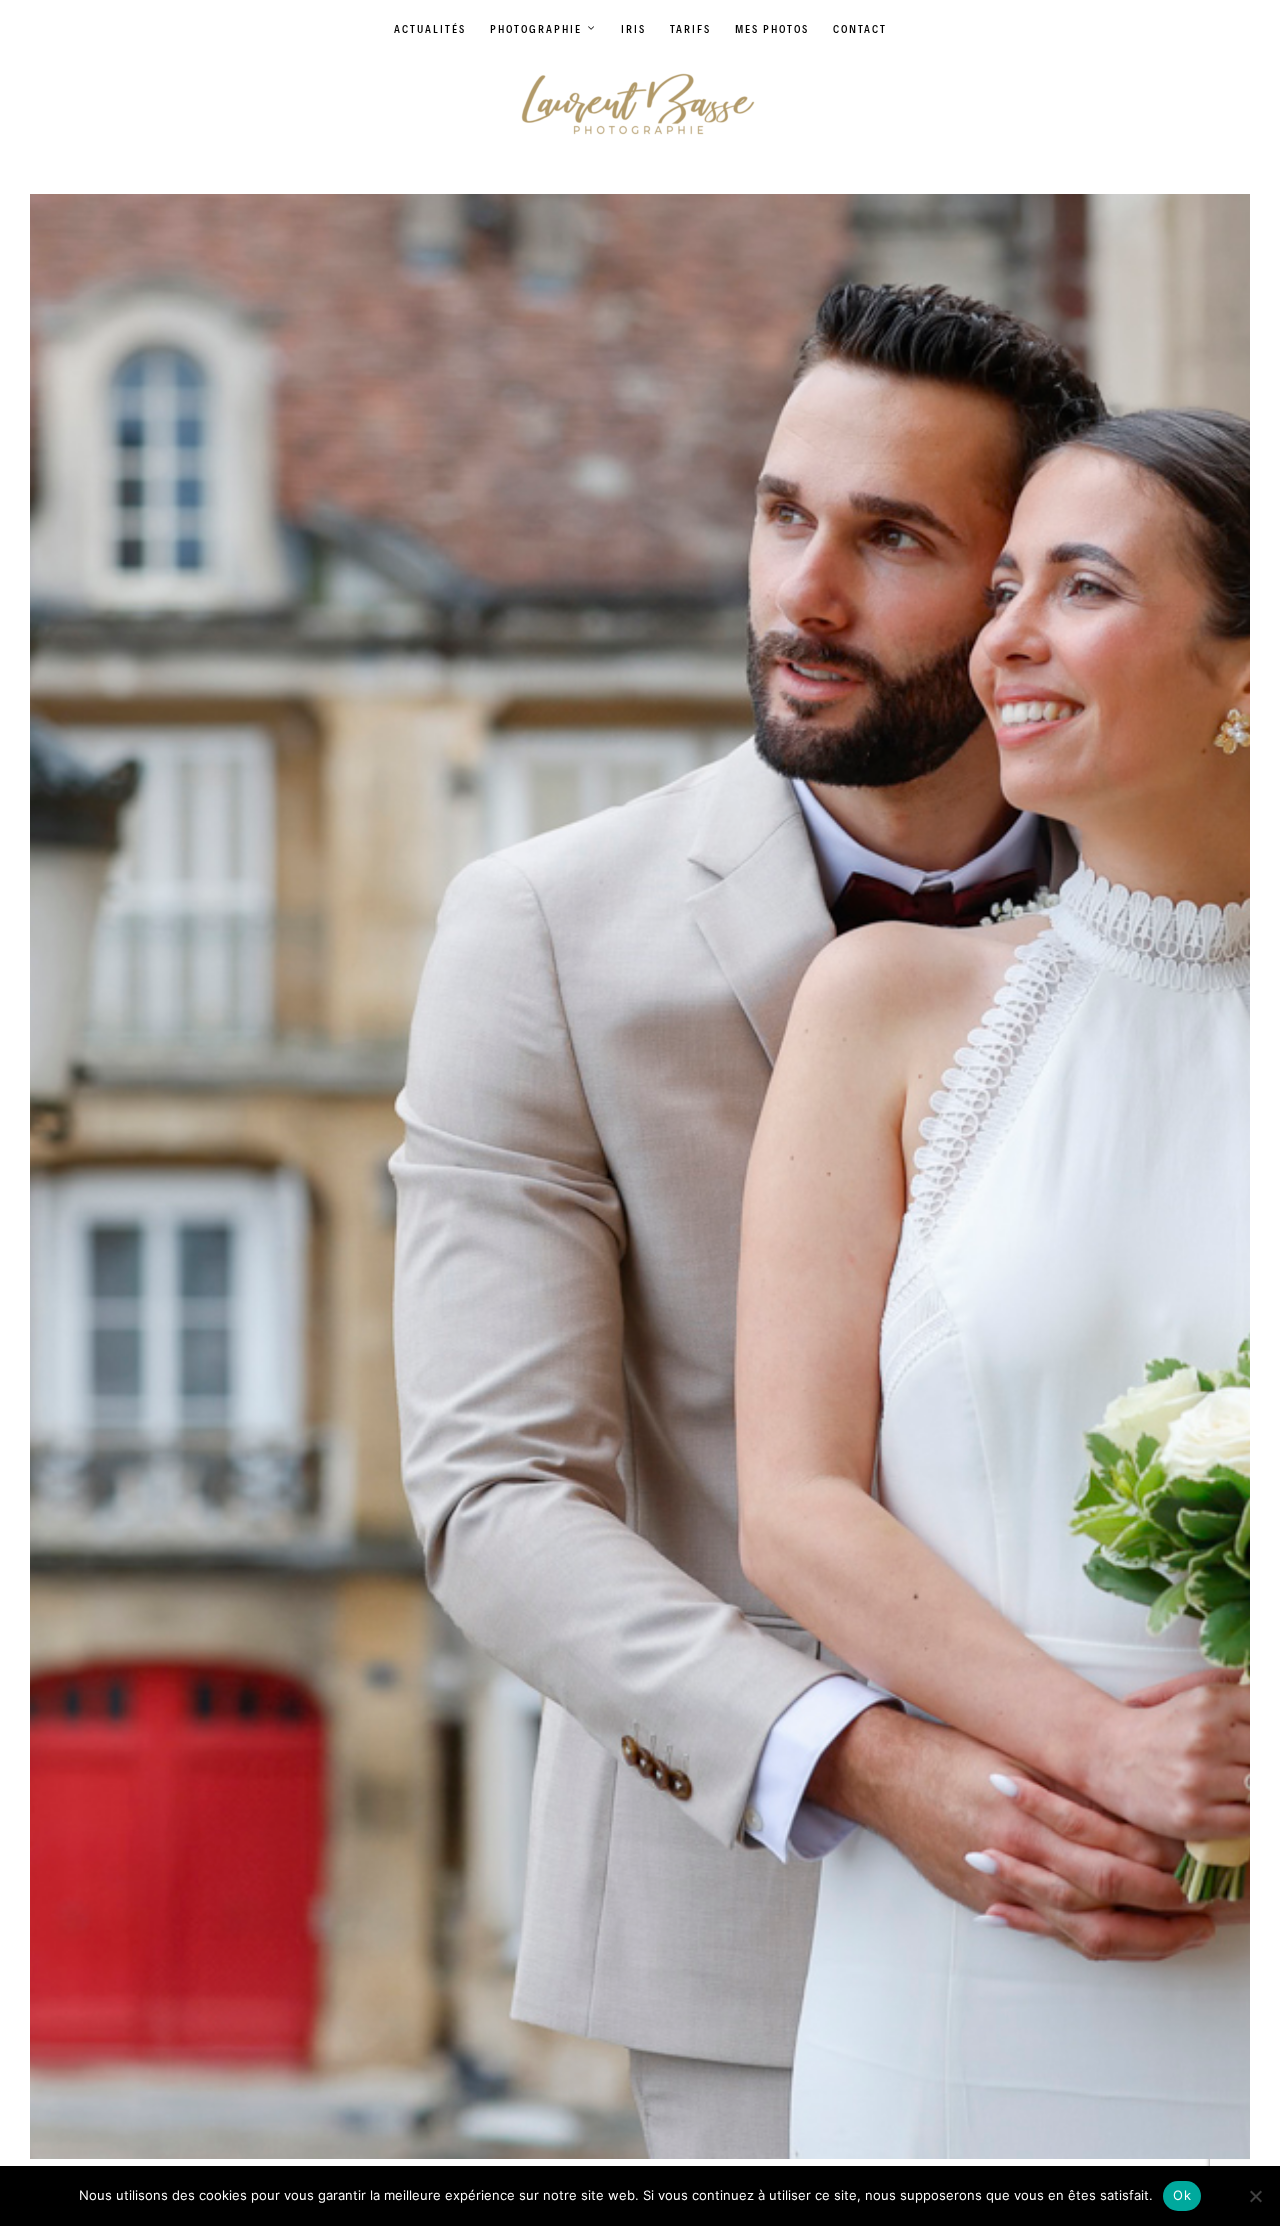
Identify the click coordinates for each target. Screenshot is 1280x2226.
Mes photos (772, 29)
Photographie (536, 29)
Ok (1182, 2195)
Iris (633, 29)
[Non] (1255, 2196)
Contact (860, 29)
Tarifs (690, 29)
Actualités (430, 29)
